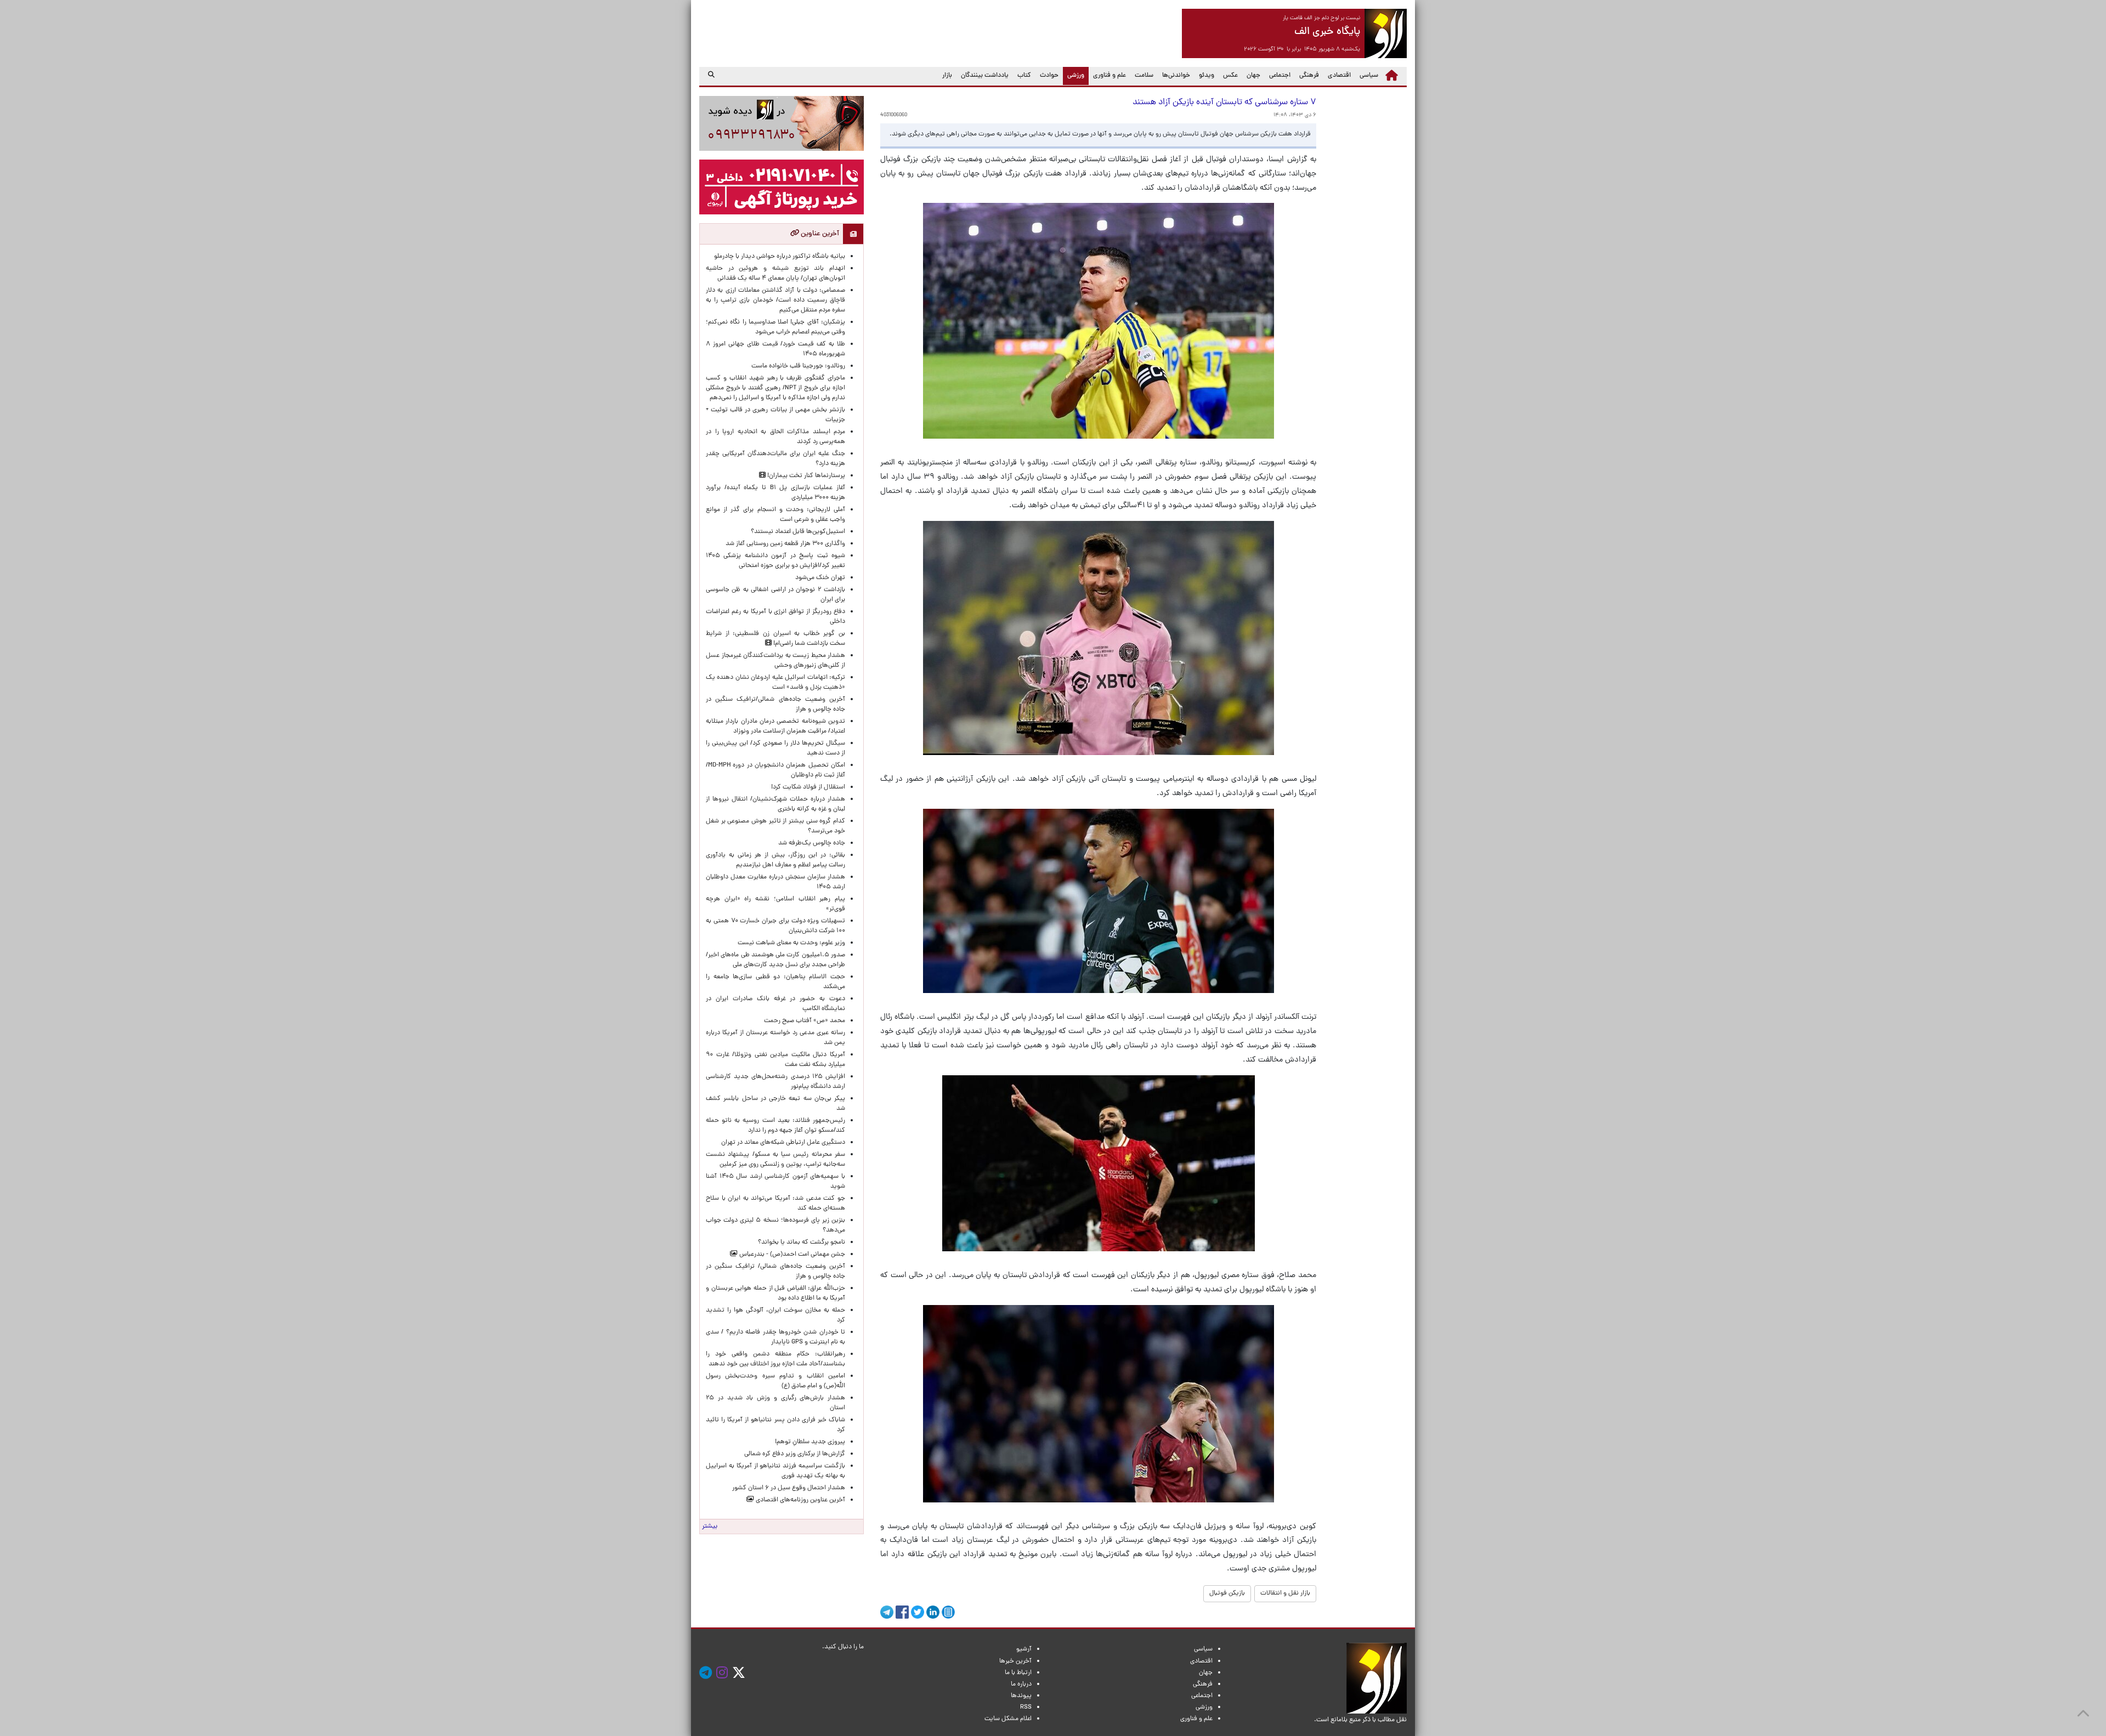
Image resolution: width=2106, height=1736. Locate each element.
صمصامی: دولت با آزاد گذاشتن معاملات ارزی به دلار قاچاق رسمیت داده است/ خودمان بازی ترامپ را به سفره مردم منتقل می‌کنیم (775, 300)
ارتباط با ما (1018, 1673)
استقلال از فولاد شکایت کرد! (808, 787)
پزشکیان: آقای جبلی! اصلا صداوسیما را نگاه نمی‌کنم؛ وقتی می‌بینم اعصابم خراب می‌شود (775, 327)
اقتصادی (1339, 76)
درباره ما (1021, 1684)
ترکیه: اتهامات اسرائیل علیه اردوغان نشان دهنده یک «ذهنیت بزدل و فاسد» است (775, 683)
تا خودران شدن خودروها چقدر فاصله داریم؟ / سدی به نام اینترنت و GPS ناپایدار (775, 1337)
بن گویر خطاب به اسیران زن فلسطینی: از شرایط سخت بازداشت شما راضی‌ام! (775, 639)
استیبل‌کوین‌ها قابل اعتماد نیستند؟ (798, 532)
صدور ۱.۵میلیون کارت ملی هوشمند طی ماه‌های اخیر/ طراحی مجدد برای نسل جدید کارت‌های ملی (775, 960)
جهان (1253, 76)
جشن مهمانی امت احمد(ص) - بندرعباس (791, 1255)
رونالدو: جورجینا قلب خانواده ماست (798, 366)
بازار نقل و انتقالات (1285, 1593)
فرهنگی (1309, 76)
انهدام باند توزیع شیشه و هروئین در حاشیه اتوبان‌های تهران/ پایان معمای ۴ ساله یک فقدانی (775, 274)
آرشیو (1024, 1649)
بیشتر (710, 1527)
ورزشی (1074, 75)
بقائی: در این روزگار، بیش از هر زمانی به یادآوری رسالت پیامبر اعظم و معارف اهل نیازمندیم (775, 860)
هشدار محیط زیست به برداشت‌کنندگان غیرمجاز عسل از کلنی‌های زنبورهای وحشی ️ (775, 661)
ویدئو (1207, 76)
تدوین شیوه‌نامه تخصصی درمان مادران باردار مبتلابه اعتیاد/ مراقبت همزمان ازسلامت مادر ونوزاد (775, 727)
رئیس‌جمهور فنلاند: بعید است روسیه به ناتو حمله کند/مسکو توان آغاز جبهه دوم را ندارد (775, 1126)
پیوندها (1021, 1696)
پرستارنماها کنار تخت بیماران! (805, 476)
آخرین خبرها (1015, 1661)
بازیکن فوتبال (1227, 1593)
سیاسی (1369, 76)
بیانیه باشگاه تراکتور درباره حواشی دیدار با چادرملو (778, 257)
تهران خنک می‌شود (820, 578)
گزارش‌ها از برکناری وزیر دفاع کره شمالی (795, 1454)
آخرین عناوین (819, 234)
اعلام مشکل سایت (1008, 1719)
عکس (1230, 76)
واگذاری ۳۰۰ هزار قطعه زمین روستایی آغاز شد (785, 544)
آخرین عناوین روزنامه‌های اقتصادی (800, 1500)
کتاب (1024, 76)
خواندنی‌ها (1176, 76)
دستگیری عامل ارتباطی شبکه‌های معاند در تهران (783, 1143)
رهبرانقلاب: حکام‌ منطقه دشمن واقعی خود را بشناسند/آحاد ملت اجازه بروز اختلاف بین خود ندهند (775, 1359)
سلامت (1144, 76)
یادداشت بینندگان (985, 76)
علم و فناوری (1109, 76)
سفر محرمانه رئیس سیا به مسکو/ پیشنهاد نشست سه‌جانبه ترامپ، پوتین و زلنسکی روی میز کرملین (775, 1160)
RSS (1026, 1707)
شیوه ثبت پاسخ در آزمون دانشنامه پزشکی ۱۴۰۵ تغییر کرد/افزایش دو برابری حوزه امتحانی (775, 561)
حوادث (1049, 76)
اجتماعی (1280, 76)
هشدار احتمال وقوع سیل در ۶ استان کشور (789, 1488)
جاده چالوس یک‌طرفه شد (812, 843)
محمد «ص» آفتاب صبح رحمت (805, 1021)
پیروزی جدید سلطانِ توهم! (810, 1442)
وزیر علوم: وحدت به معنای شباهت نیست (791, 943)
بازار (947, 76)
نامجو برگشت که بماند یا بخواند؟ (802, 1243)
